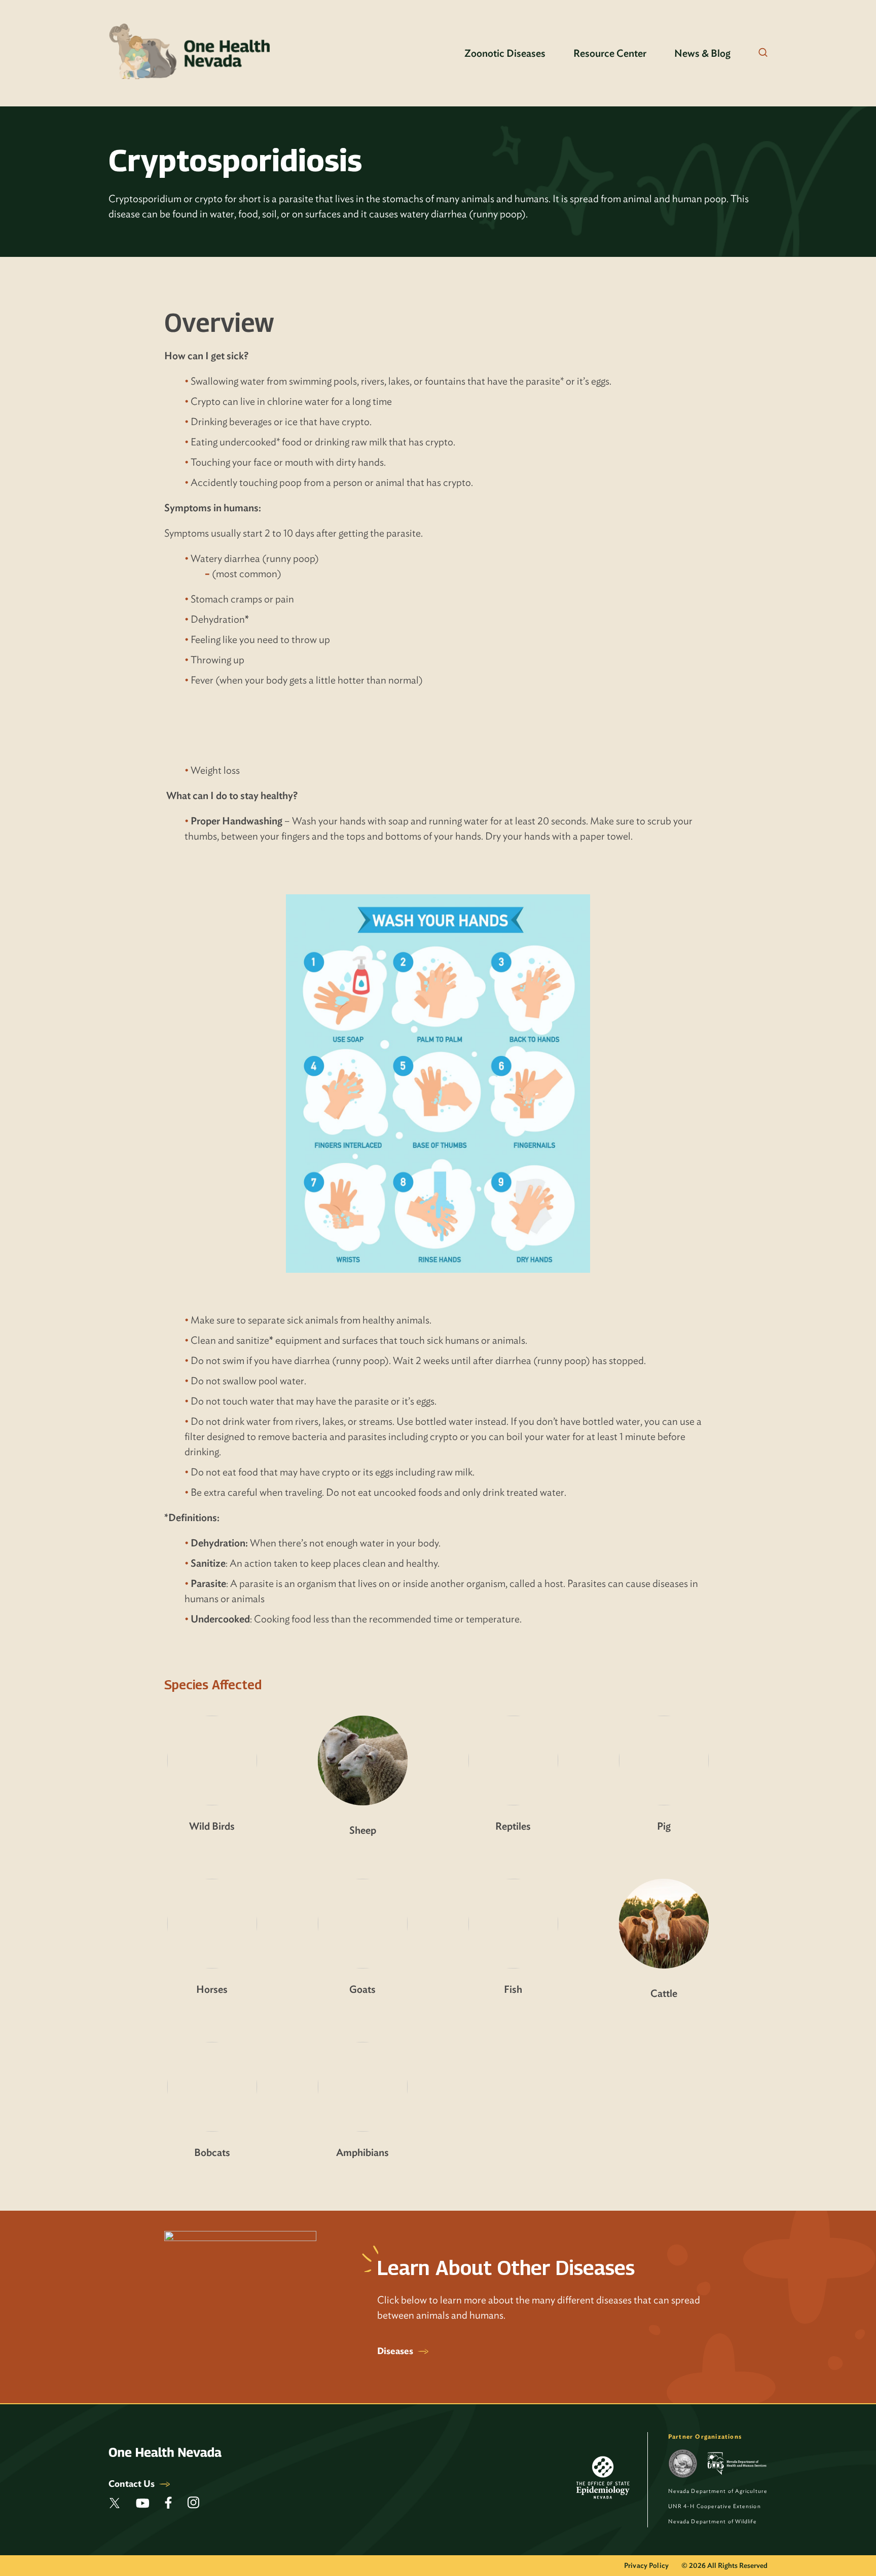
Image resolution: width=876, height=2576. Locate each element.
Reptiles (513, 1826)
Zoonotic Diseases (505, 53)
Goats (362, 1989)
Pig (664, 1826)
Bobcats (212, 2152)
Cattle (664, 1993)
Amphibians (362, 2152)
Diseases (396, 2351)
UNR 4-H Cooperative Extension (715, 2506)
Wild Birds (212, 1826)
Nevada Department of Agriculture (718, 2491)
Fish (513, 1989)
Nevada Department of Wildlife (713, 2521)
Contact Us (133, 2484)
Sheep (363, 1830)
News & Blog (702, 53)
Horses (212, 1989)
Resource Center (610, 53)
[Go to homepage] (191, 53)
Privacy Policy (646, 2565)
